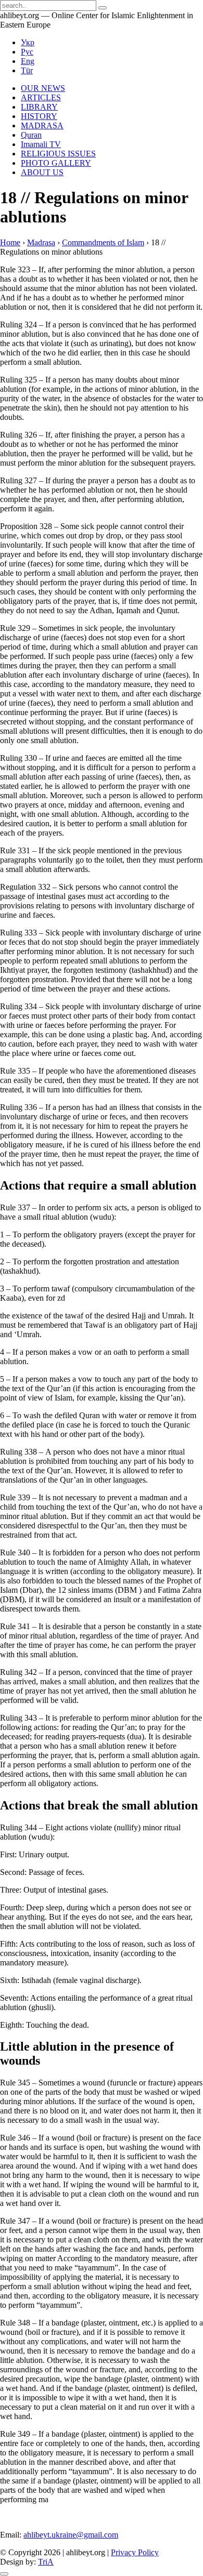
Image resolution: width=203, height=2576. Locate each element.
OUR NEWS (43, 88)
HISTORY (39, 116)
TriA (46, 2562)
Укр (28, 42)
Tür (27, 70)
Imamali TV (41, 144)
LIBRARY (39, 107)
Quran (31, 135)
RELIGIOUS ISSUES (58, 154)
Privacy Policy (135, 2552)
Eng (28, 61)
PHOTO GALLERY (56, 163)
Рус (27, 52)
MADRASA (42, 126)
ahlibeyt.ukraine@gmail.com (71, 2535)
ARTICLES (41, 97)
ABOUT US (42, 172)
